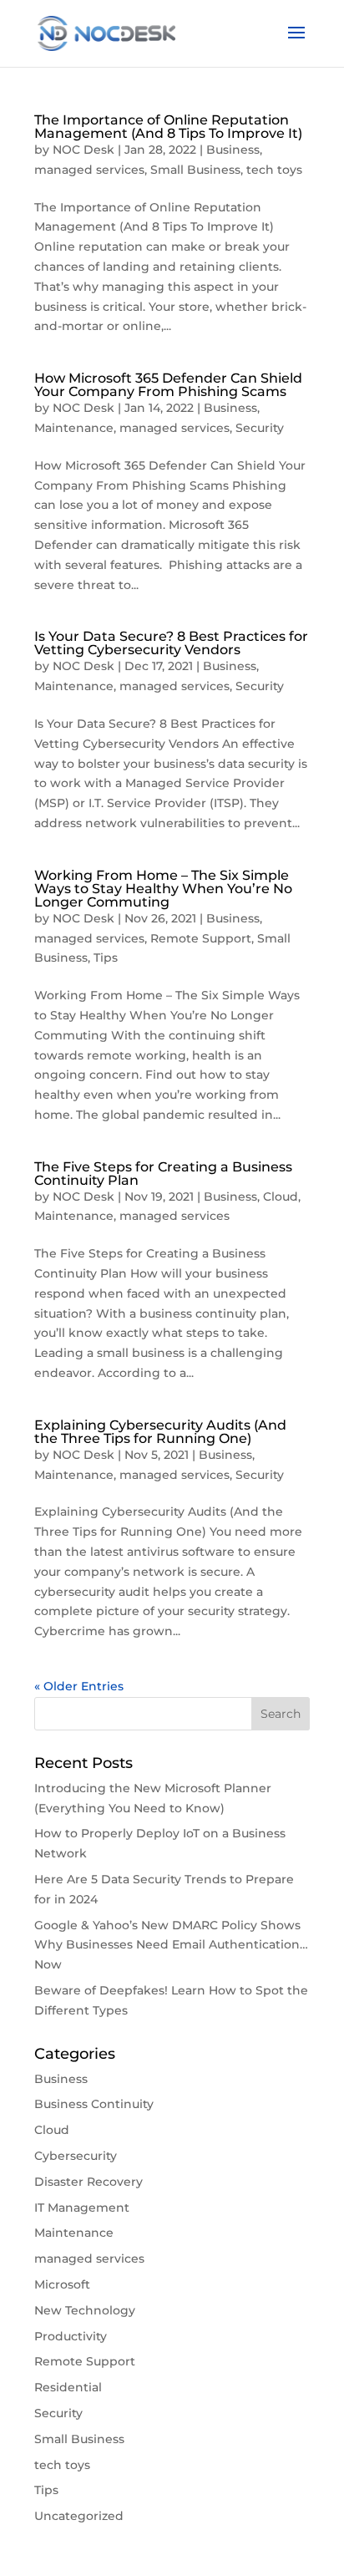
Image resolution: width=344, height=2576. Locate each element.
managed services (89, 170)
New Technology (85, 2310)
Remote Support (201, 938)
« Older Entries (79, 1686)
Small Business (195, 170)
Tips (106, 958)
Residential (68, 2387)
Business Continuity (94, 2104)
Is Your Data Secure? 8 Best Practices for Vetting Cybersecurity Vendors (171, 643)
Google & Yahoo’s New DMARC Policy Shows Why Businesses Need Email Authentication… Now (171, 1945)
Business (233, 150)
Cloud (281, 1197)
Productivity (71, 2336)
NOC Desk (83, 150)
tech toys (274, 170)
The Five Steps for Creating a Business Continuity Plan (163, 1174)
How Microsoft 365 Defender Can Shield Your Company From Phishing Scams (168, 385)
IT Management (82, 2208)
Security (260, 428)
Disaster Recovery (89, 2182)
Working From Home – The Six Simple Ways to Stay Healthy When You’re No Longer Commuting (163, 889)
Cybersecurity (76, 2156)
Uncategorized (79, 2516)
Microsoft (62, 2284)
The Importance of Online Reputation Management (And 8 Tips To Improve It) (168, 127)
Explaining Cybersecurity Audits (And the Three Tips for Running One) (160, 1432)
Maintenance (74, 428)
